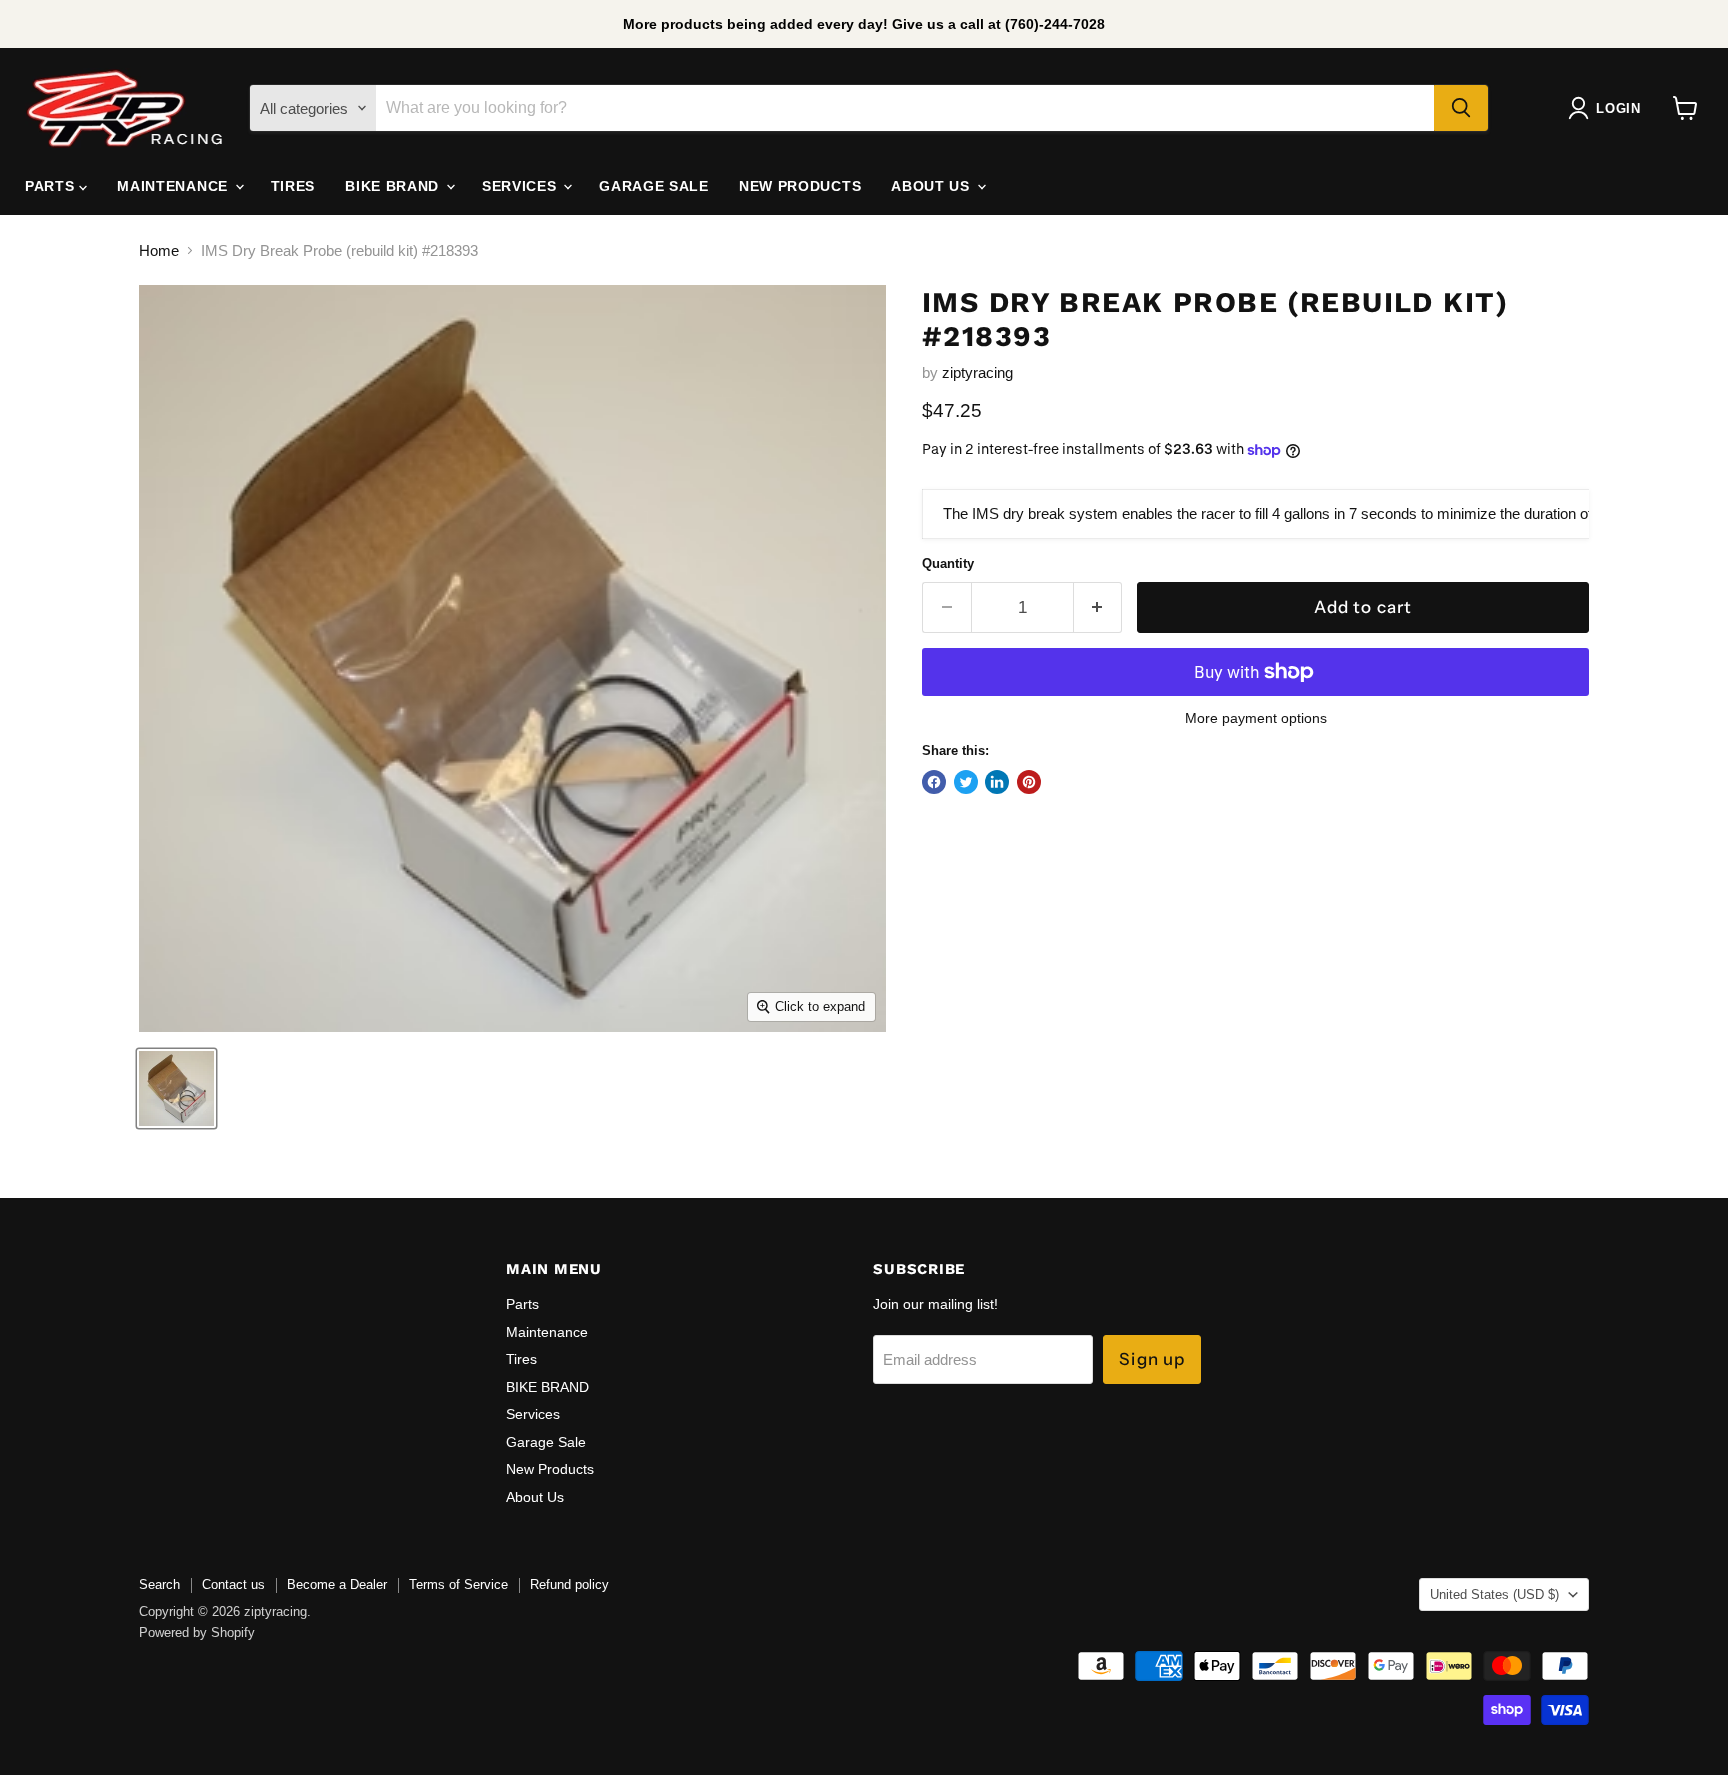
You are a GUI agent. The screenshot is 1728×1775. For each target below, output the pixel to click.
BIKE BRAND (394, 186)
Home (159, 250)
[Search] (1461, 108)
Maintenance (174, 186)
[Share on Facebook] (934, 782)
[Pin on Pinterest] (1029, 782)
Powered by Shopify (197, 1632)
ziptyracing (977, 372)
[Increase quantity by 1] (1098, 607)
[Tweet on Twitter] (966, 782)
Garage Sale (654, 186)
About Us (932, 186)
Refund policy (569, 1584)
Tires (293, 186)
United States (1494, 1594)
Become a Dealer (337, 1584)
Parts (52, 186)
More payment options (1256, 718)
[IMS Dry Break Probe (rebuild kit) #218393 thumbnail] (176, 1088)
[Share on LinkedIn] (997, 782)
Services (521, 186)
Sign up (1152, 1359)
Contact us (233, 1584)
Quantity (948, 563)
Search (159, 1584)
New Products (800, 186)
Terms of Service (458, 1584)
